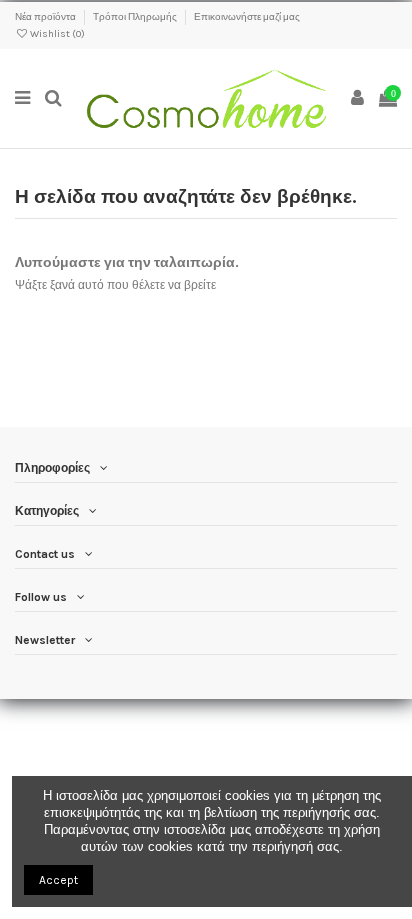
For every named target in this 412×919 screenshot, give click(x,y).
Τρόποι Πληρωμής (136, 17)
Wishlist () (56, 34)
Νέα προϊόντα (46, 17)
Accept (58, 880)
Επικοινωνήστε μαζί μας (247, 17)
